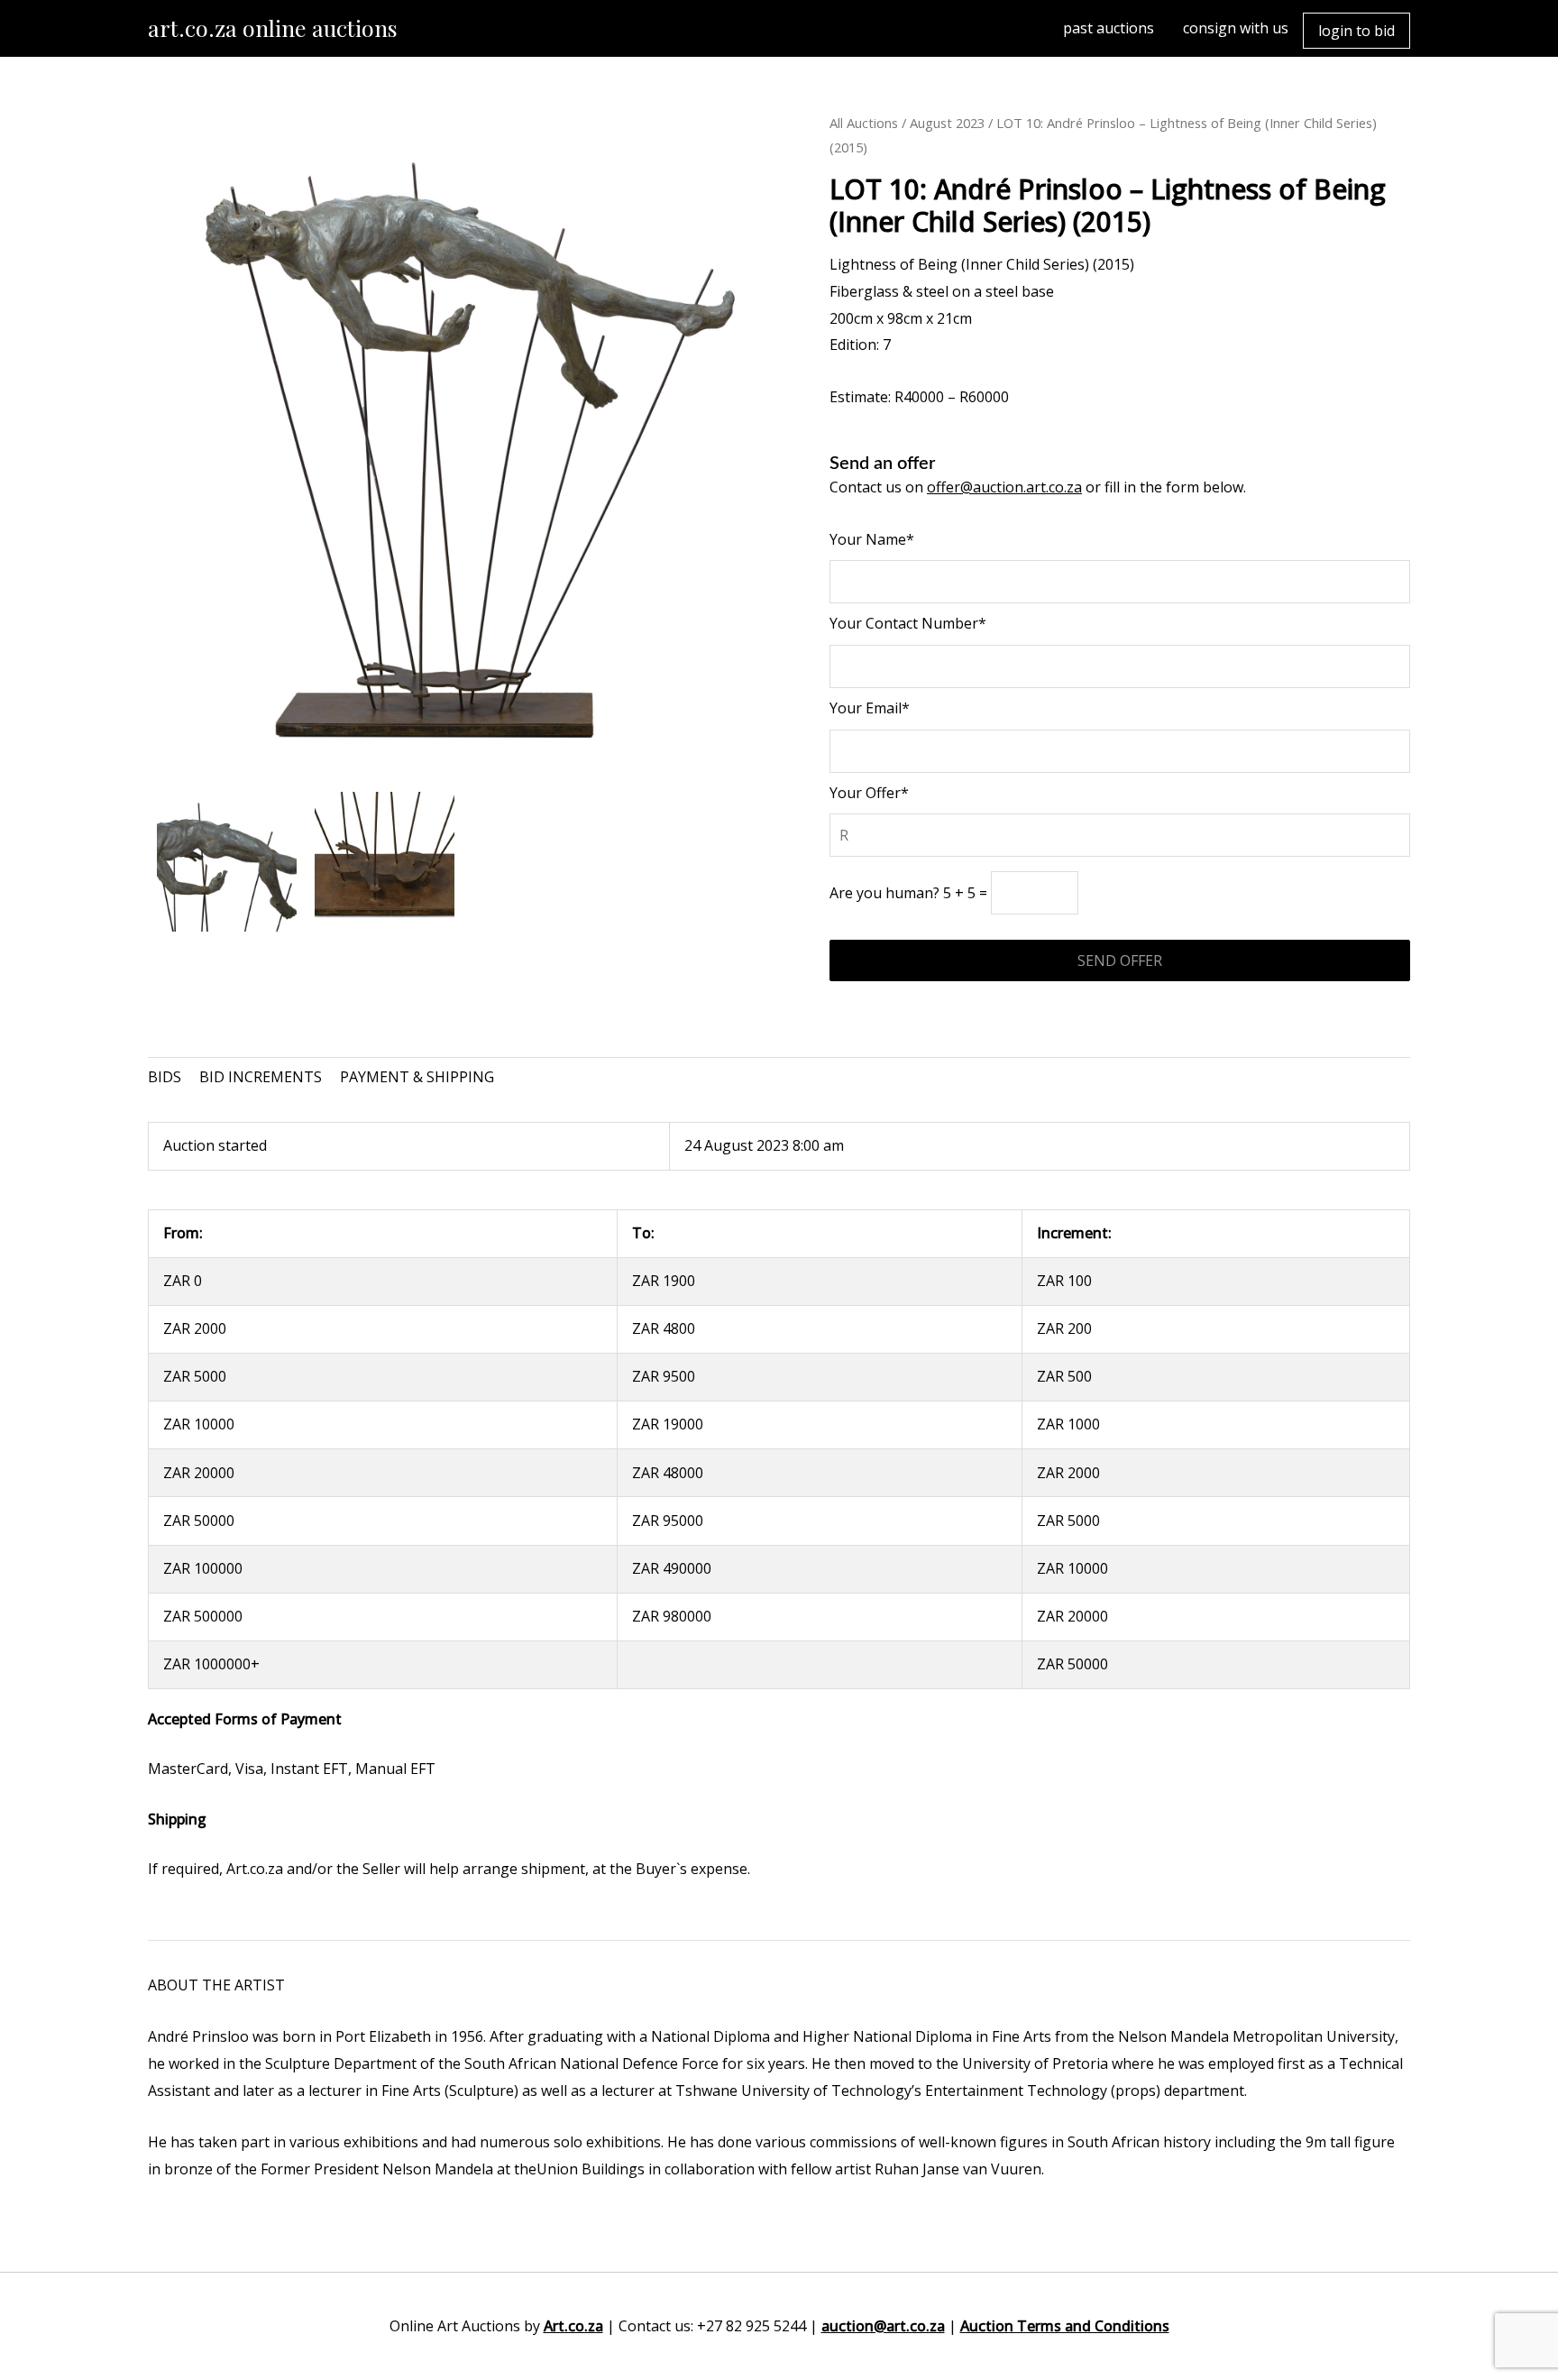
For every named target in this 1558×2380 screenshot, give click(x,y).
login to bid (1356, 31)
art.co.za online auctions (273, 28)
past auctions (1109, 28)
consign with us (1236, 28)
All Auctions (864, 123)
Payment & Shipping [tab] (417, 1077)
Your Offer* (869, 793)
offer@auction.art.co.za (1004, 487)
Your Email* (870, 708)
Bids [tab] (165, 1077)
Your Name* (872, 539)
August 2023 (947, 123)
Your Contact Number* (908, 623)
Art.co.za (573, 2326)
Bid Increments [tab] (261, 1077)
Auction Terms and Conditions (1065, 2326)
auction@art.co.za (883, 2326)
